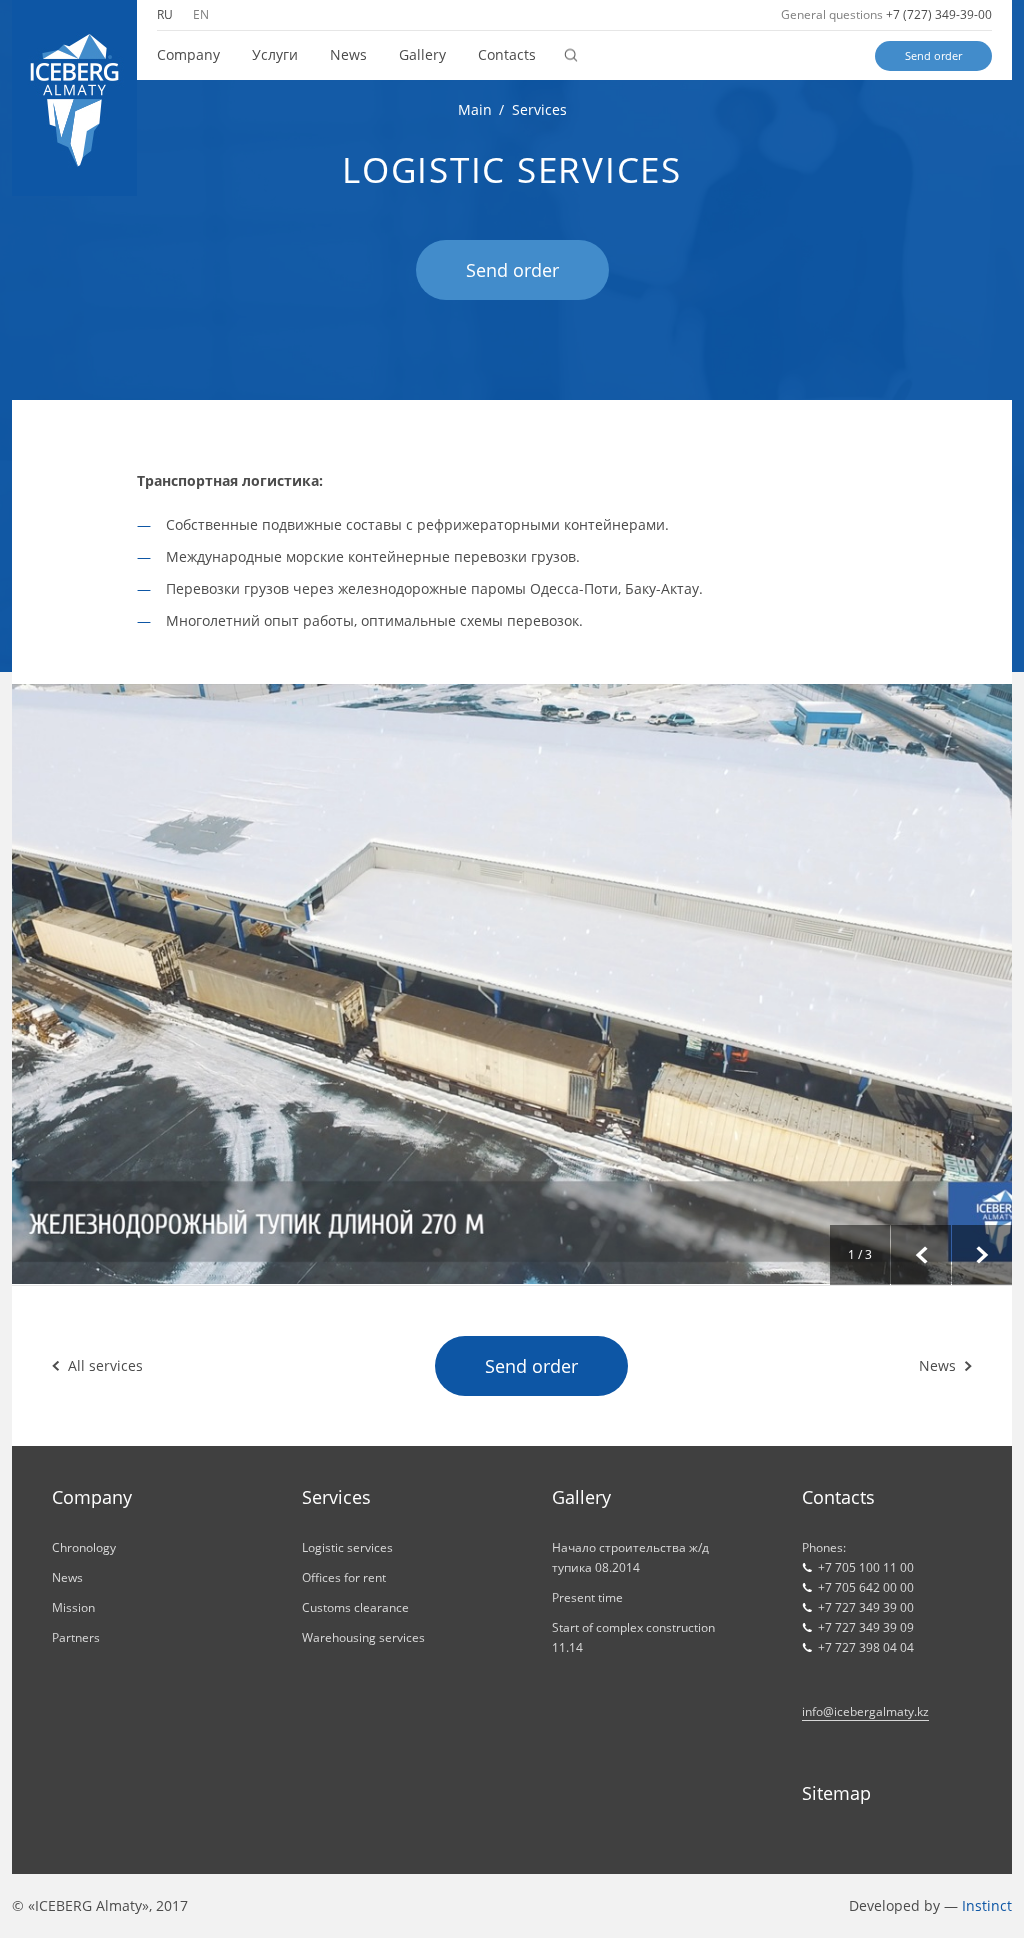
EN (201, 14)
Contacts (507, 54)
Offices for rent (344, 1577)
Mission (73, 1607)
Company (188, 54)
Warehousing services (363, 1637)
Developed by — (930, 1905)
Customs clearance (355, 1607)
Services (539, 109)
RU (165, 14)
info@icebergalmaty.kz (865, 1711)
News (348, 54)
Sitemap (836, 1793)
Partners (76, 1637)
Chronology (84, 1547)
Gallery (422, 54)
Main (475, 109)
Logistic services (347, 1547)
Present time (587, 1597)
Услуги (275, 54)
